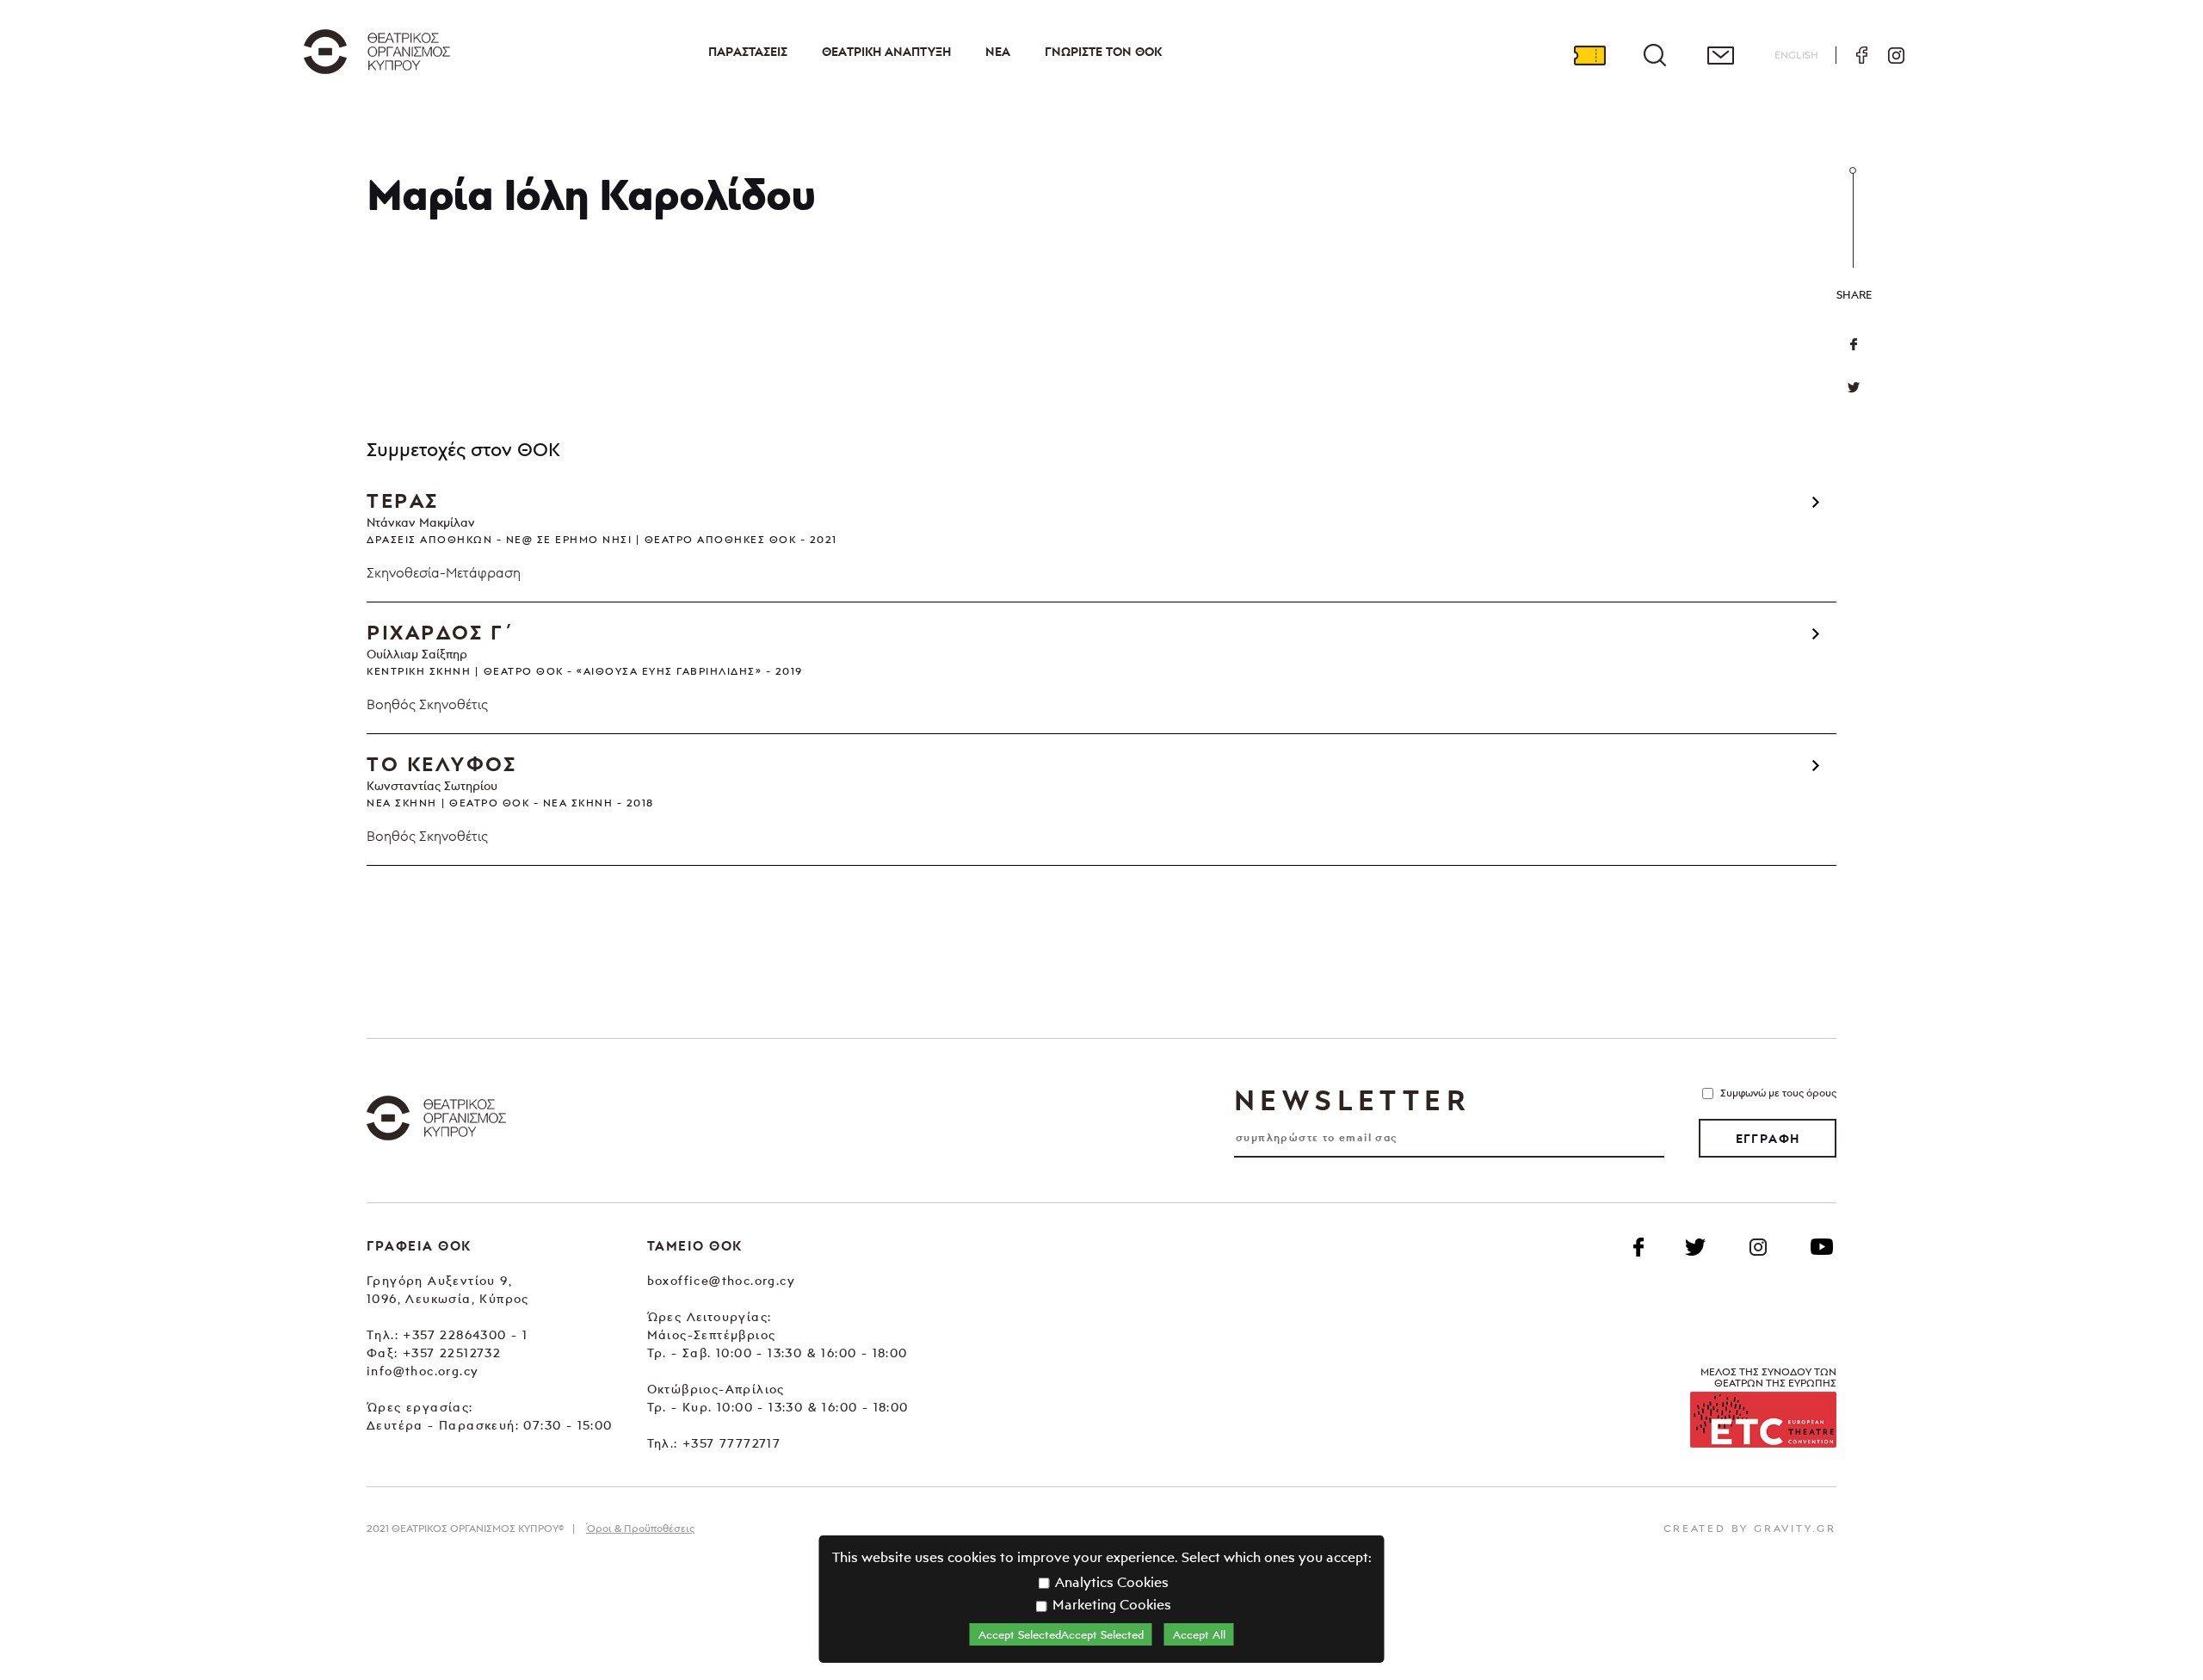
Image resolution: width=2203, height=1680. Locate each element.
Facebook (1861, 55)
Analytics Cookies (1110, 1582)
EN (1796, 55)
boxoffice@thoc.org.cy (721, 1280)
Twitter (1854, 387)
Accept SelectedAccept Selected (1061, 1634)
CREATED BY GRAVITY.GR (1750, 1528)
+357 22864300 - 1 (465, 1334)
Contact (1720, 55)
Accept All (1199, 1634)
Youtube (1822, 1247)
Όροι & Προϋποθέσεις (640, 1528)
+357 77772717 (731, 1443)
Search (1655, 55)
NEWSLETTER (1352, 1100)
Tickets (1589, 55)
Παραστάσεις (748, 52)
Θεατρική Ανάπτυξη (886, 52)
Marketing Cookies (1110, 1604)
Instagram (1896, 55)
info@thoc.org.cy (423, 1371)
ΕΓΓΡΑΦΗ (1768, 1139)
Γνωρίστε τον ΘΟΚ (1103, 52)
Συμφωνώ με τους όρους (1778, 1093)
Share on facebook (1854, 344)
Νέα (998, 52)
